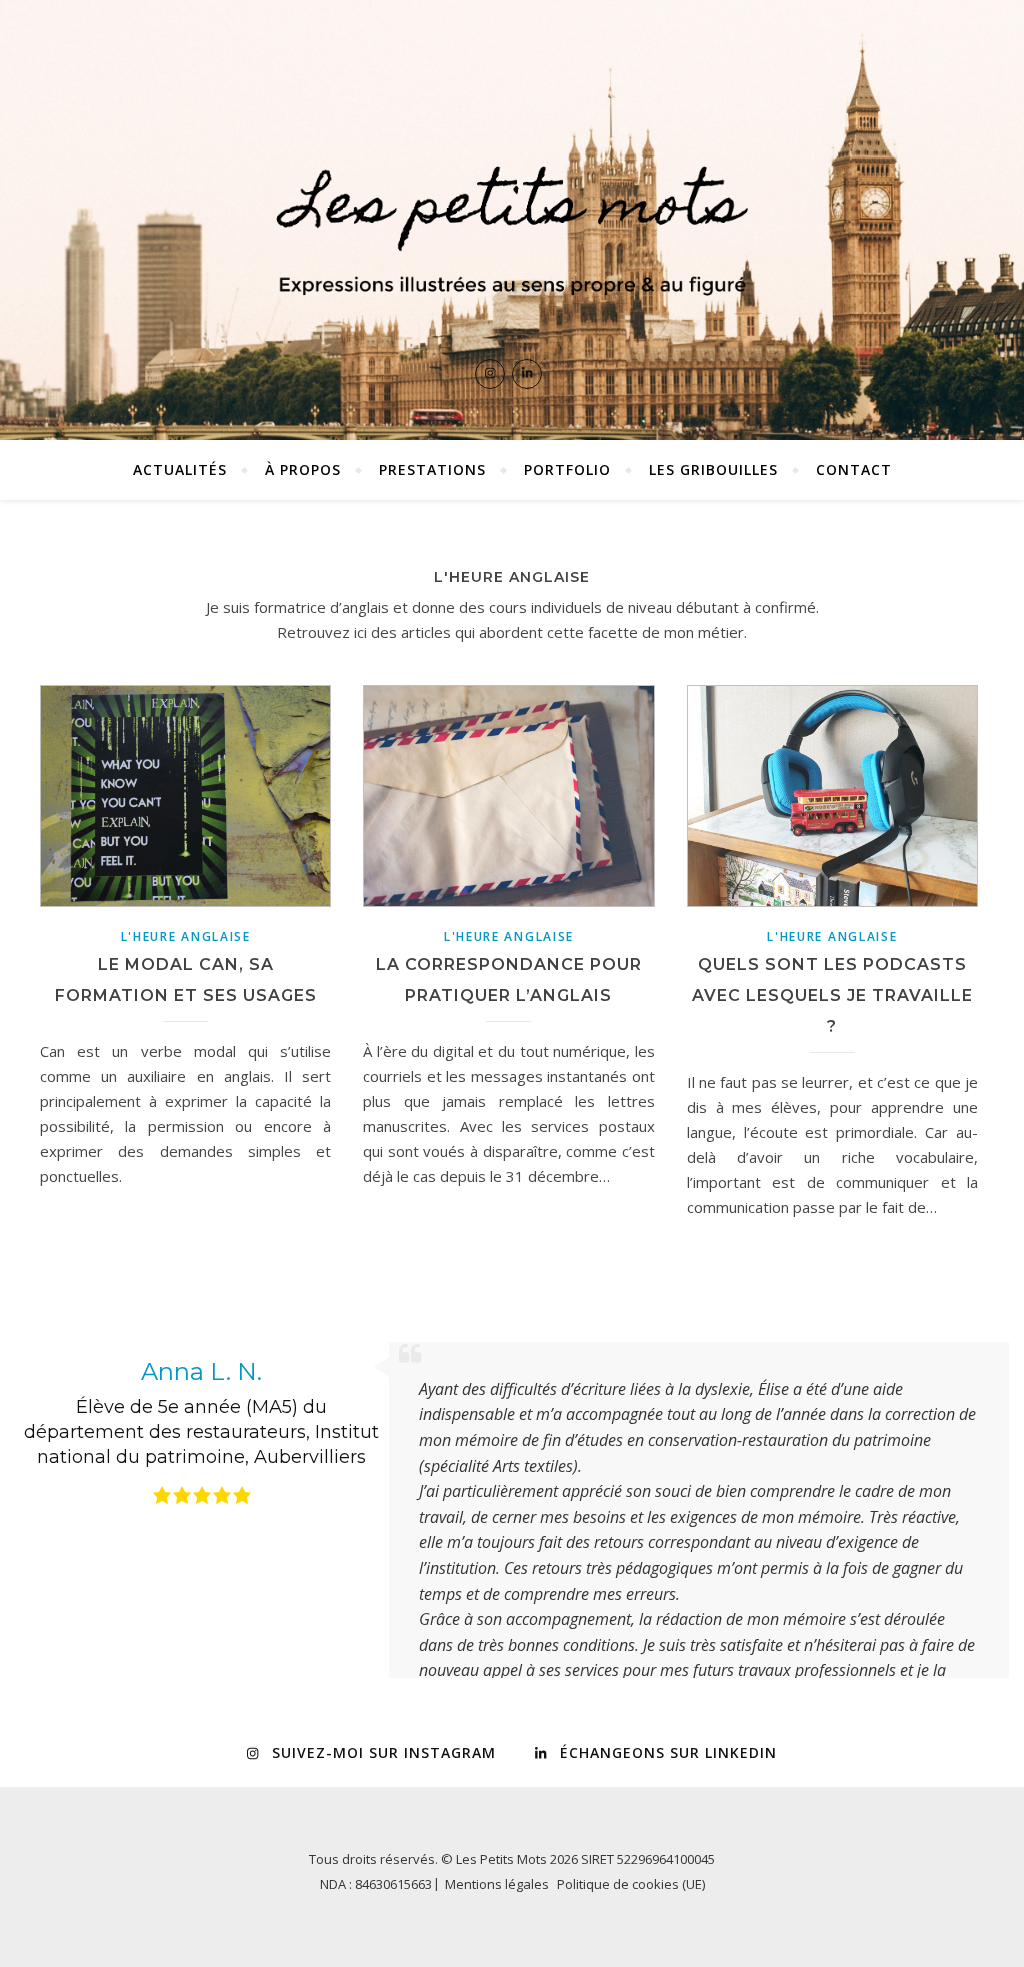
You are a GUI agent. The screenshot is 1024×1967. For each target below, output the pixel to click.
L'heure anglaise (186, 936)
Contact (854, 469)
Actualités (180, 469)
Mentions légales (497, 1935)
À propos (303, 469)
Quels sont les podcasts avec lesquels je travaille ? (832, 995)
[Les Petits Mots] (512, 220)
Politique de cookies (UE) (631, 1935)
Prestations (432, 469)
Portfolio (567, 469)
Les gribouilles (713, 469)
